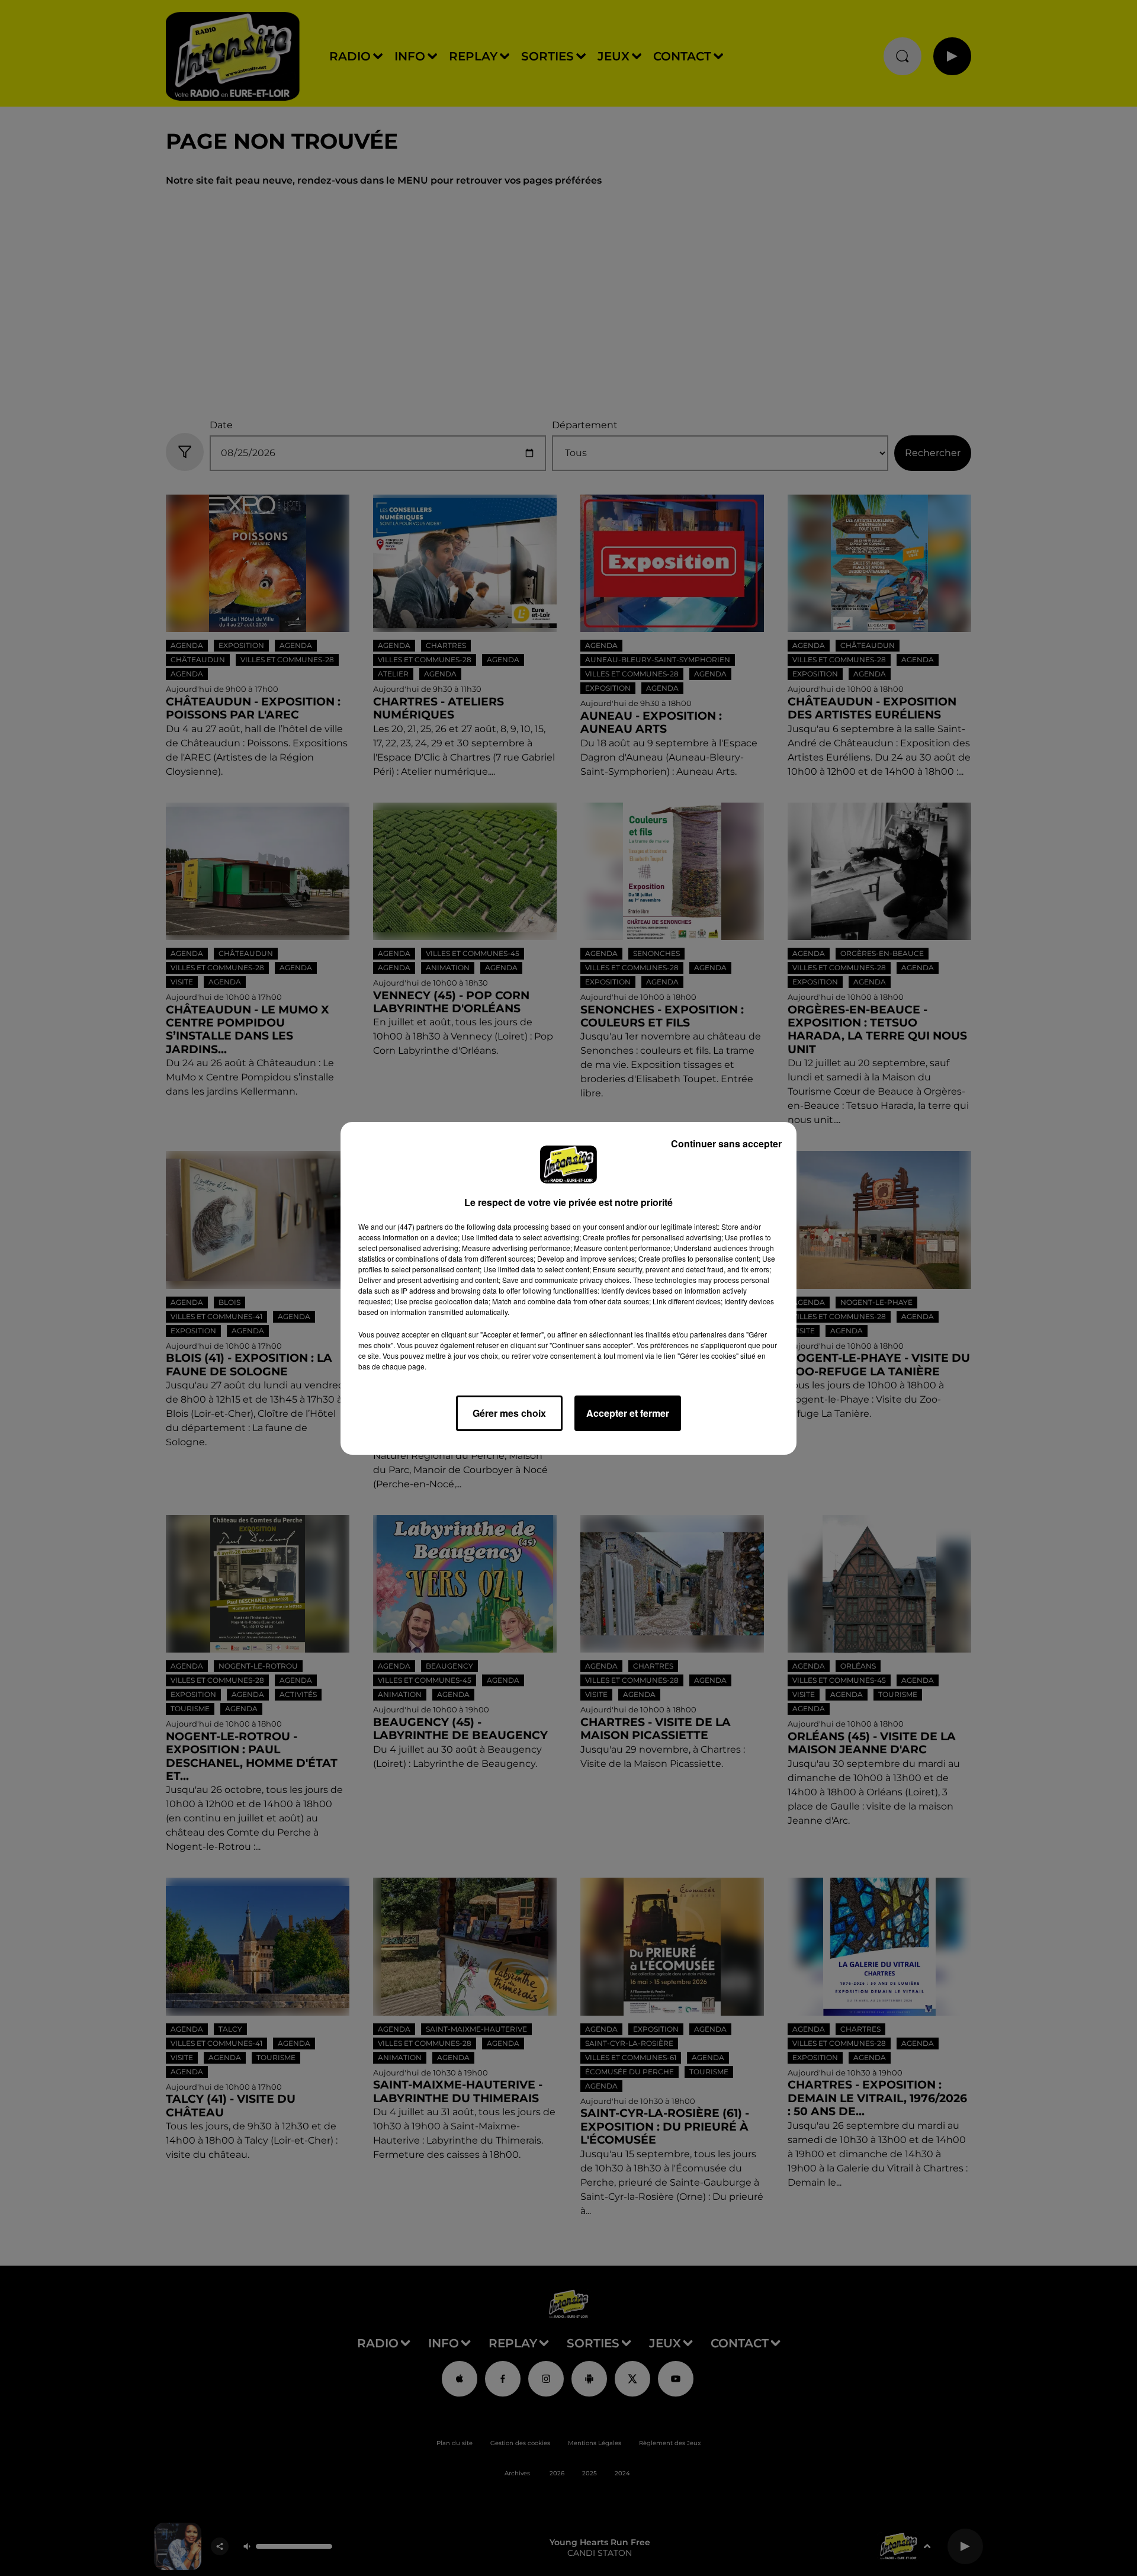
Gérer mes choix (509, 1413)
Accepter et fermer (628, 1413)
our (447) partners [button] (414, 1226)
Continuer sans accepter (726, 1143)
